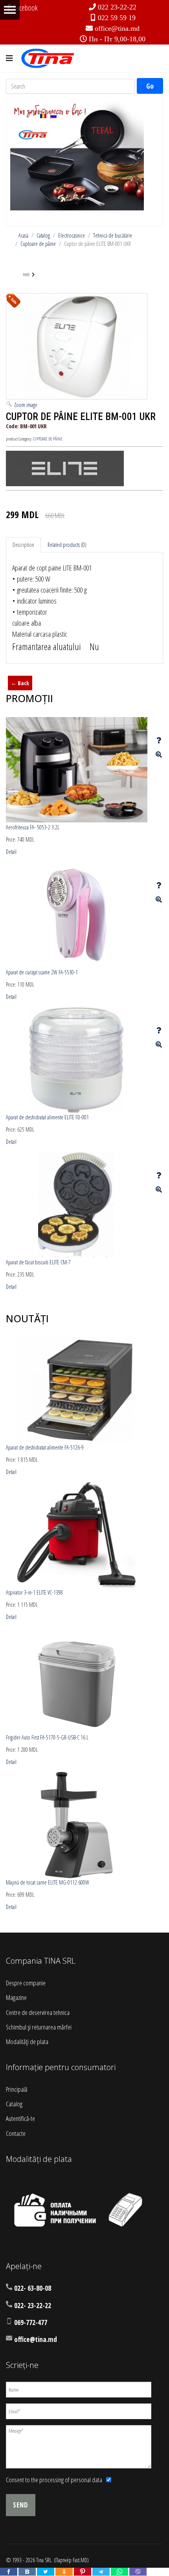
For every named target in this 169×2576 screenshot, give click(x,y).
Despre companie (26, 1983)
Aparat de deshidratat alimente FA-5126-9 (45, 1447)
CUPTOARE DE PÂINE (48, 439)
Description (23, 545)
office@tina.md (117, 28)
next (27, 274)
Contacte (16, 2133)
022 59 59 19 (117, 18)
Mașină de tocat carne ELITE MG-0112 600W (48, 1882)
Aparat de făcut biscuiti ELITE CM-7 (38, 1262)
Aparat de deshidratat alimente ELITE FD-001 (47, 1117)
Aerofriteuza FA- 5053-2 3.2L (33, 827)
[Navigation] (9, 58)
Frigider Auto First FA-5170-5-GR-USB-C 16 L (47, 1737)
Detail (11, 852)
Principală (17, 2089)
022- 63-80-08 (33, 2288)
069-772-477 (31, 2322)
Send (21, 2505)
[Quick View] (159, 755)
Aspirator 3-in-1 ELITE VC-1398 (34, 1592)
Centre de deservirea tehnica (38, 2012)
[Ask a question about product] (159, 740)
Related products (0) (67, 545)
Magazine (16, 1997)
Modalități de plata (27, 2042)
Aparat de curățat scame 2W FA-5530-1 (42, 972)
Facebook (25, 8)
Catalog (14, 2104)
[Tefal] (77, 153)
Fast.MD (80, 2560)
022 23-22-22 (117, 7)
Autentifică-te (20, 2118)
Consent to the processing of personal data (54, 2480)
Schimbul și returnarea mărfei (39, 2027)
